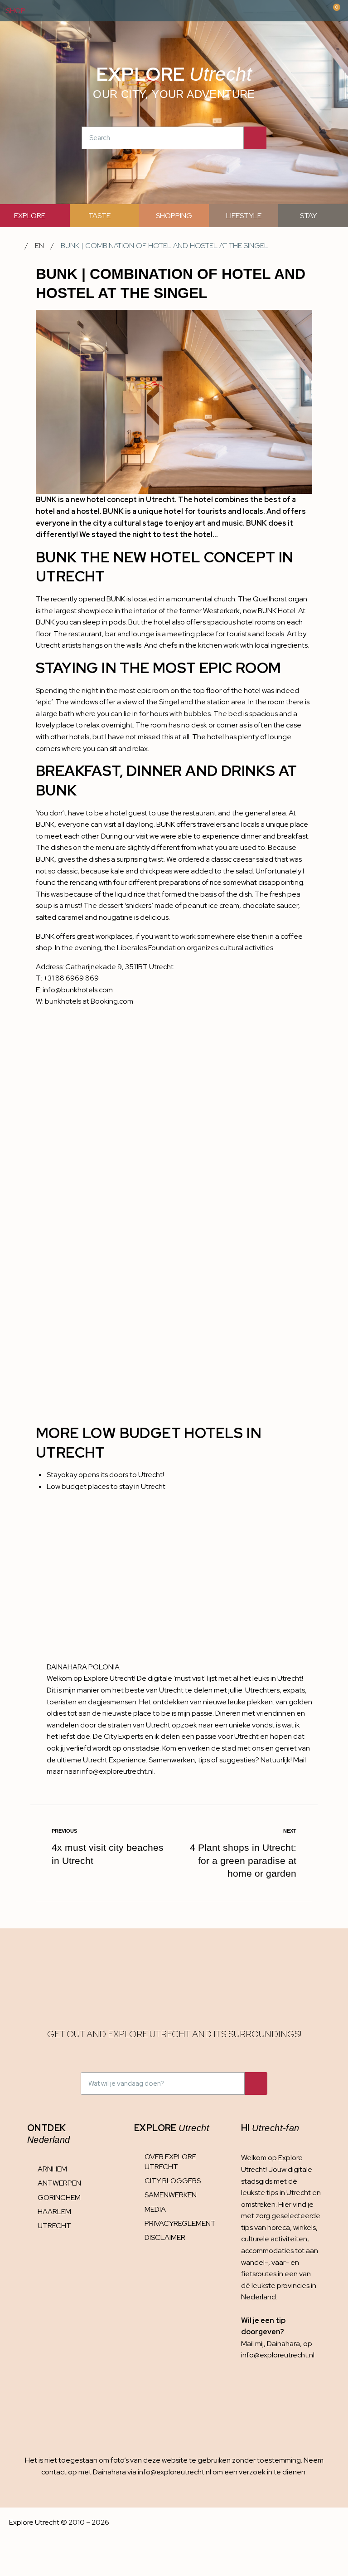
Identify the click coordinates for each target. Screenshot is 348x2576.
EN (39, 246)
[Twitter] (304, 2395)
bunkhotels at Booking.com (89, 1001)
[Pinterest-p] (250, 2414)
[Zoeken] (255, 138)
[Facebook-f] (277, 2395)
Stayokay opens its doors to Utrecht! (105, 1475)
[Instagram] (250, 2395)
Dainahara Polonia (83, 1667)
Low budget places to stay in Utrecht (106, 1486)
